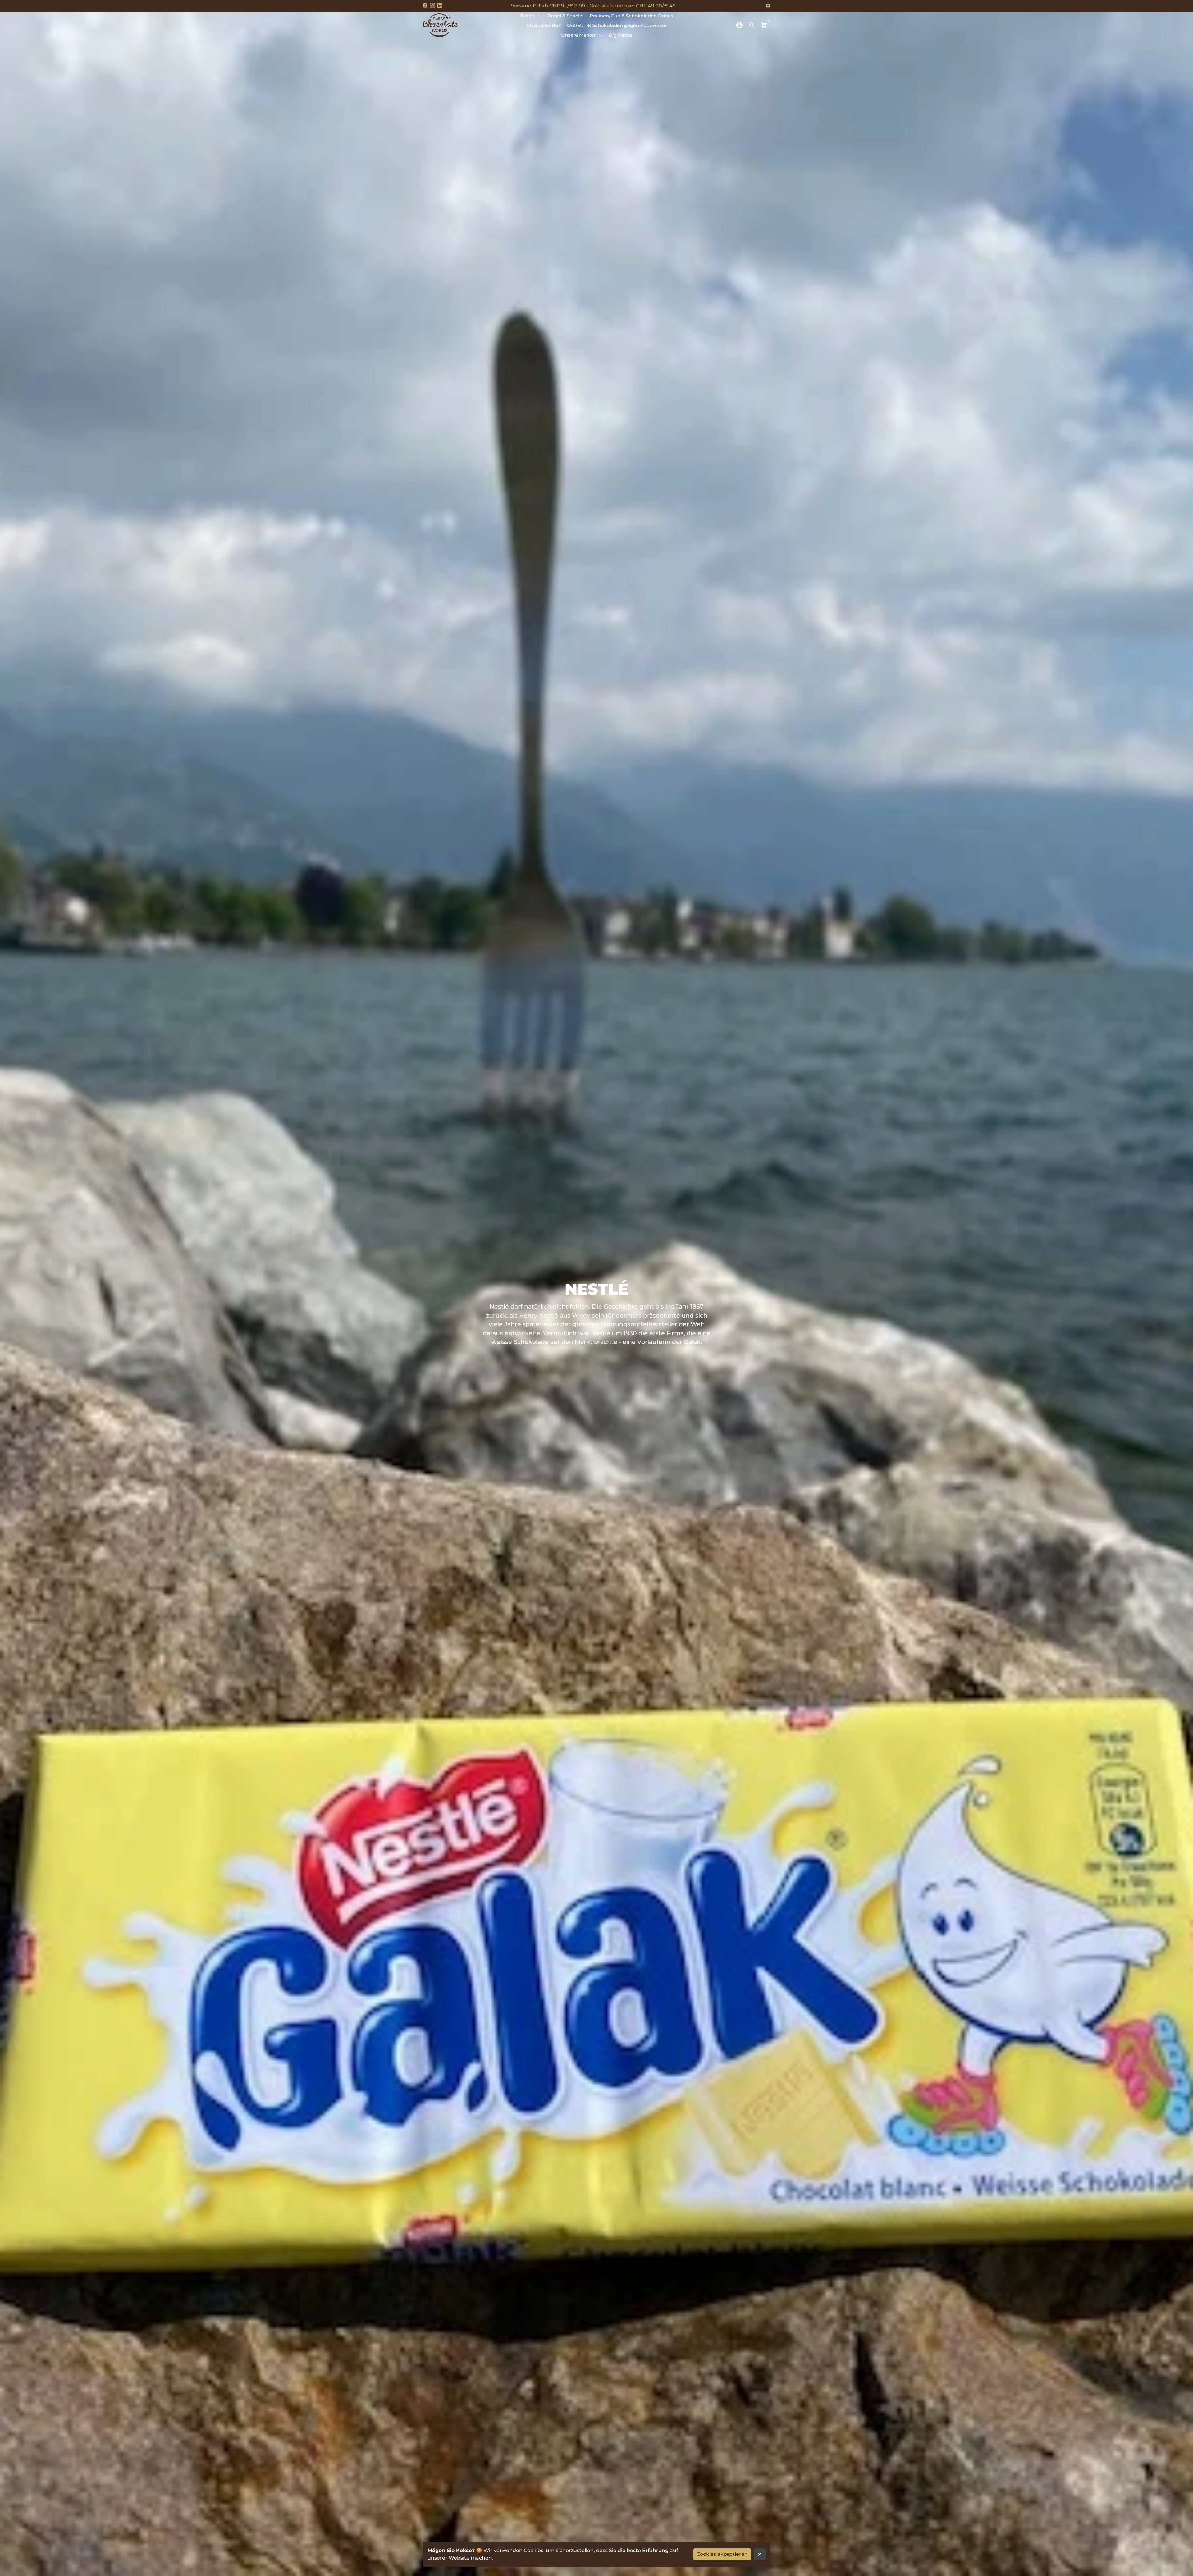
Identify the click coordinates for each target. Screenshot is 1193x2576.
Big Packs (621, 35)
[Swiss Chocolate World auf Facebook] (425, 6)
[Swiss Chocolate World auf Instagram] (432, 6)
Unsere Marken (582, 35)
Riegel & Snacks (565, 16)
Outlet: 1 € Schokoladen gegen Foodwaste (617, 25)
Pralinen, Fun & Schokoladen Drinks (631, 16)
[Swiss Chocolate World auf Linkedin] (440, 6)
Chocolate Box (544, 25)
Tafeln (530, 16)
